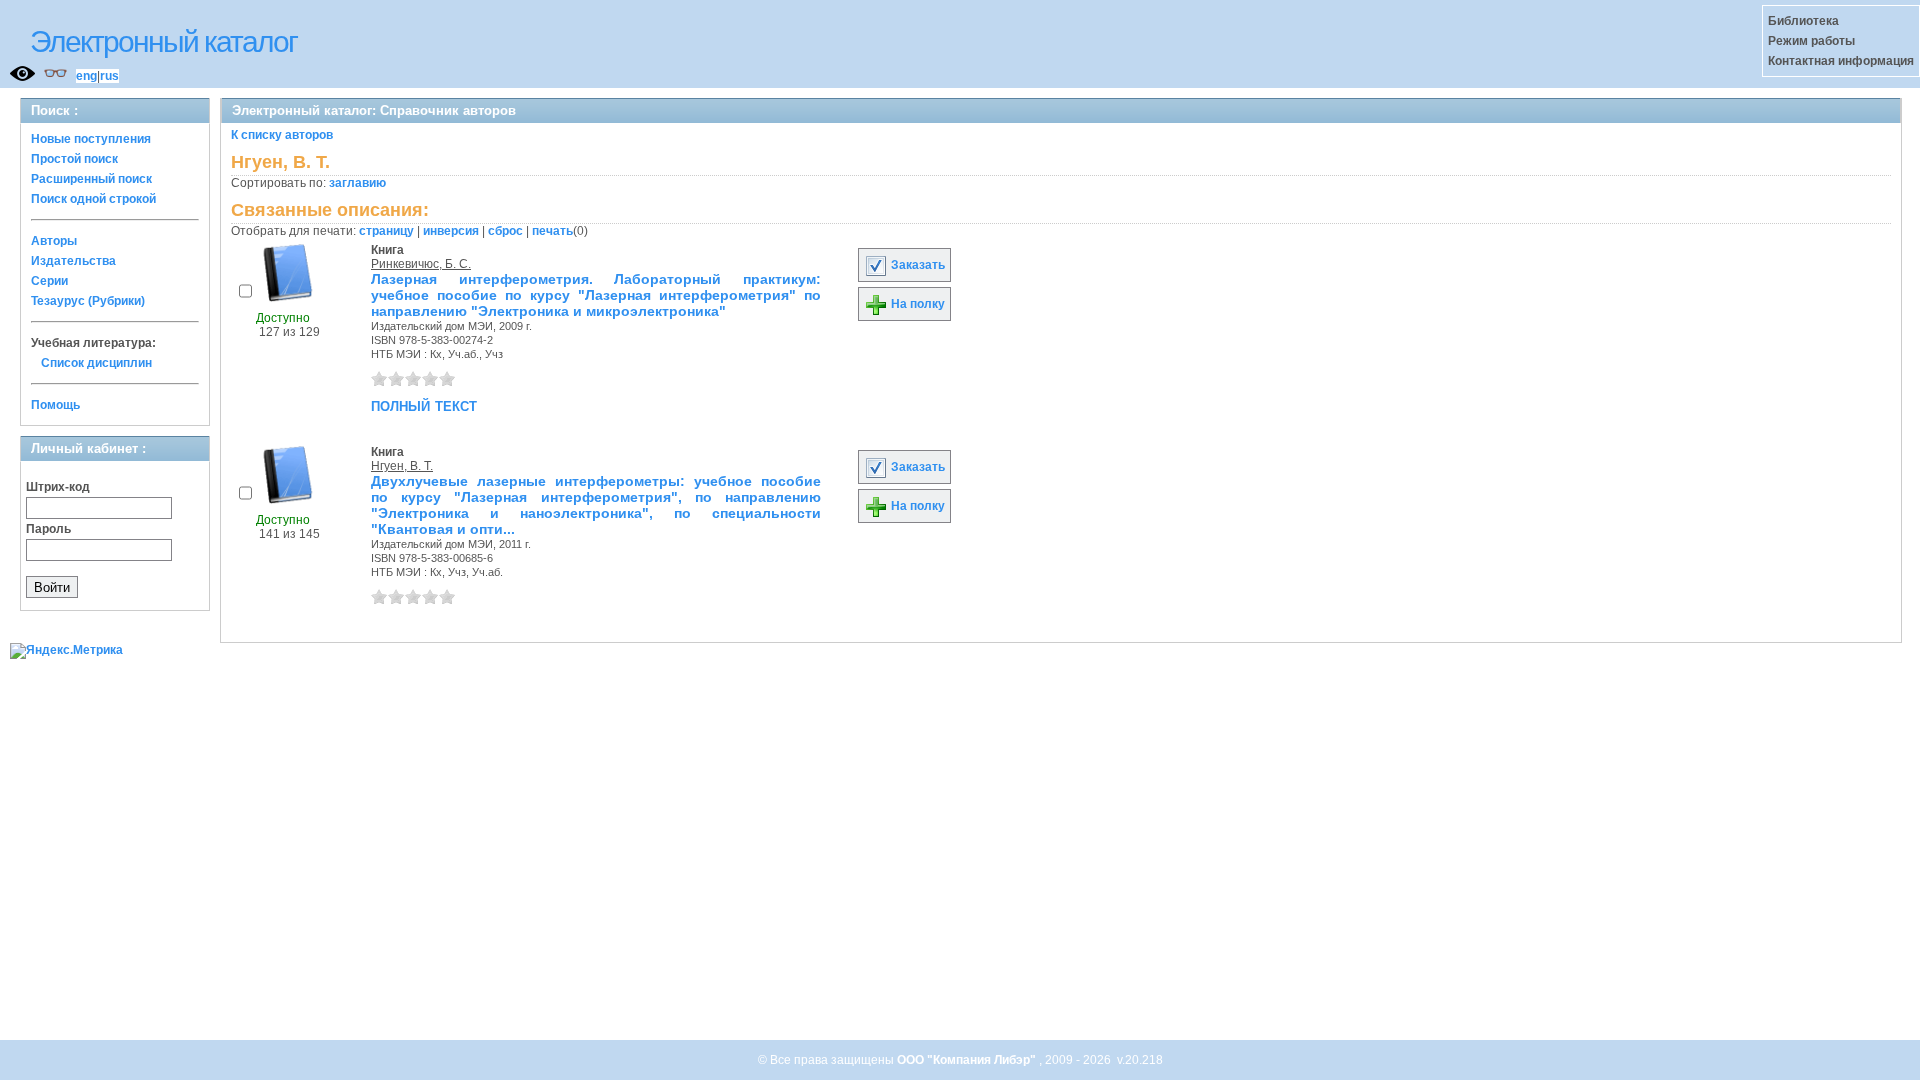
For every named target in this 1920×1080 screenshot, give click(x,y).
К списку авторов (282, 135)
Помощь (55, 405)
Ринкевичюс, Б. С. (421, 264)
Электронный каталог (163, 41)
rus (109, 76)
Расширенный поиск (91, 179)
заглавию (357, 183)
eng (86, 76)
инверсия (451, 231)
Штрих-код (58, 487)
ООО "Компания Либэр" (968, 1060)
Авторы (54, 241)
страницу (386, 231)
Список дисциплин (96, 363)
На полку (916, 304)
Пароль (48, 529)
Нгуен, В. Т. (402, 466)
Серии (49, 281)
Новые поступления (91, 139)
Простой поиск (74, 159)
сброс (505, 231)
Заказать (916, 265)
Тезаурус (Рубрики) (88, 301)
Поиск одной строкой (93, 199)
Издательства (73, 261)
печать (552, 231)
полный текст (424, 405)
